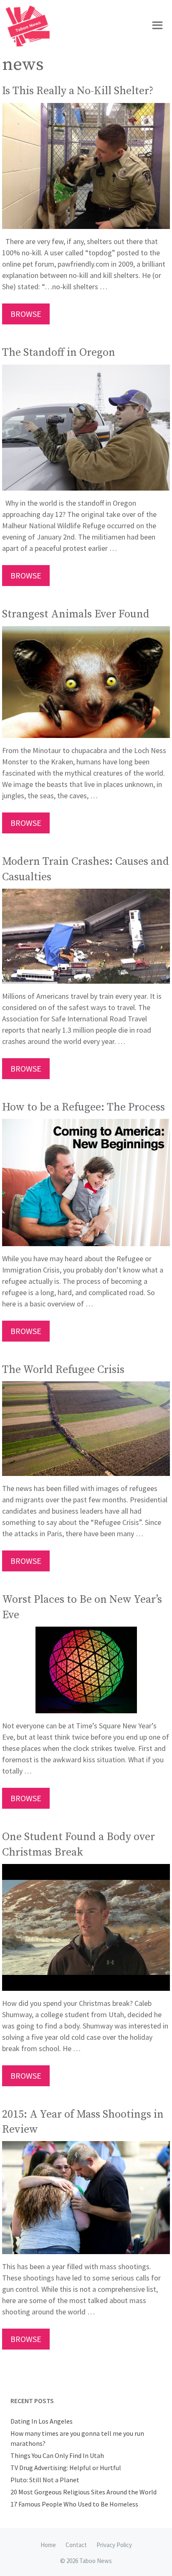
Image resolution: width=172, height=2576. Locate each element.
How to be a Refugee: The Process (83, 1107)
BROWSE (26, 314)
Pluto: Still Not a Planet (45, 2480)
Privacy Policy (114, 2545)
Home (48, 2545)
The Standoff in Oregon (59, 353)
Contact (76, 2545)
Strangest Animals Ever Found (76, 614)
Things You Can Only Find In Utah (57, 2455)
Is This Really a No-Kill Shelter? (78, 91)
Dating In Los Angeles (42, 2421)
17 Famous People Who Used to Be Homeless (74, 2504)
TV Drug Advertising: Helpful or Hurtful (66, 2468)
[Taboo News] (30, 26)
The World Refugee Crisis (63, 1370)
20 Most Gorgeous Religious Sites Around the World (83, 2492)
